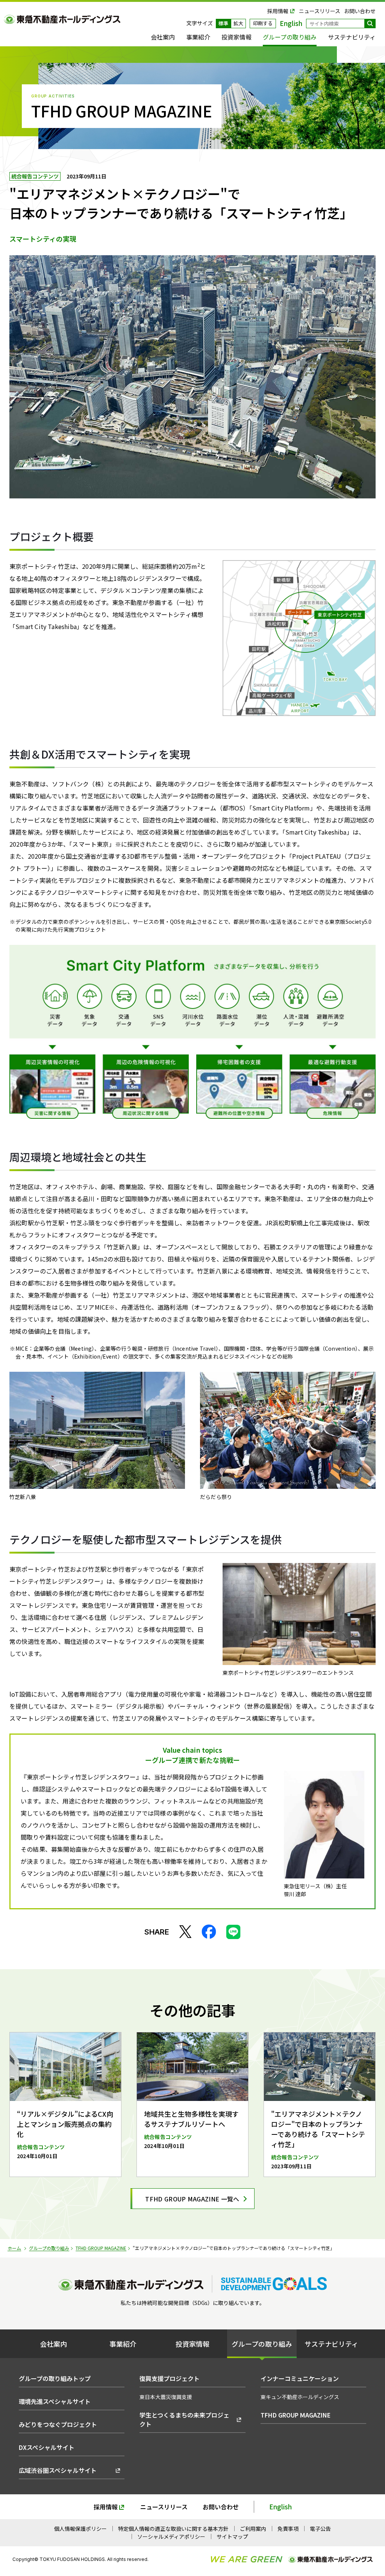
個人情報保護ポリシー (80, 2529)
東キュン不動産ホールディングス (300, 2397)
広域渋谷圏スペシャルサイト (58, 2470)
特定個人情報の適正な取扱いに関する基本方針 (173, 2529)
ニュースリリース (320, 11)
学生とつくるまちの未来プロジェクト (184, 2419)
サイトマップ (232, 2536)
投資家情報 (236, 37)
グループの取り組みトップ (55, 2378)
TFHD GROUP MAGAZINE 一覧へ (192, 2199)
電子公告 (320, 2529)
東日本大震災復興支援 (166, 2397)
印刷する (263, 23)
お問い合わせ (360, 11)
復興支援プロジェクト (170, 2378)
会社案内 (163, 37)
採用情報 (278, 11)
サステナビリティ (352, 37)
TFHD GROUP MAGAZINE (101, 2248)
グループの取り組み (290, 37)
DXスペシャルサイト (47, 2447)
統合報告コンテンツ (35, 176)
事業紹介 (198, 37)
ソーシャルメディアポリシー (171, 2536)
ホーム (14, 2248)
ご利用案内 (253, 2529)
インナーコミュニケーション (300, 2378)
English (280, 2507)
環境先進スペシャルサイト (55, 2401)
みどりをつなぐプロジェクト (58, 2424)
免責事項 (288, 2529)
